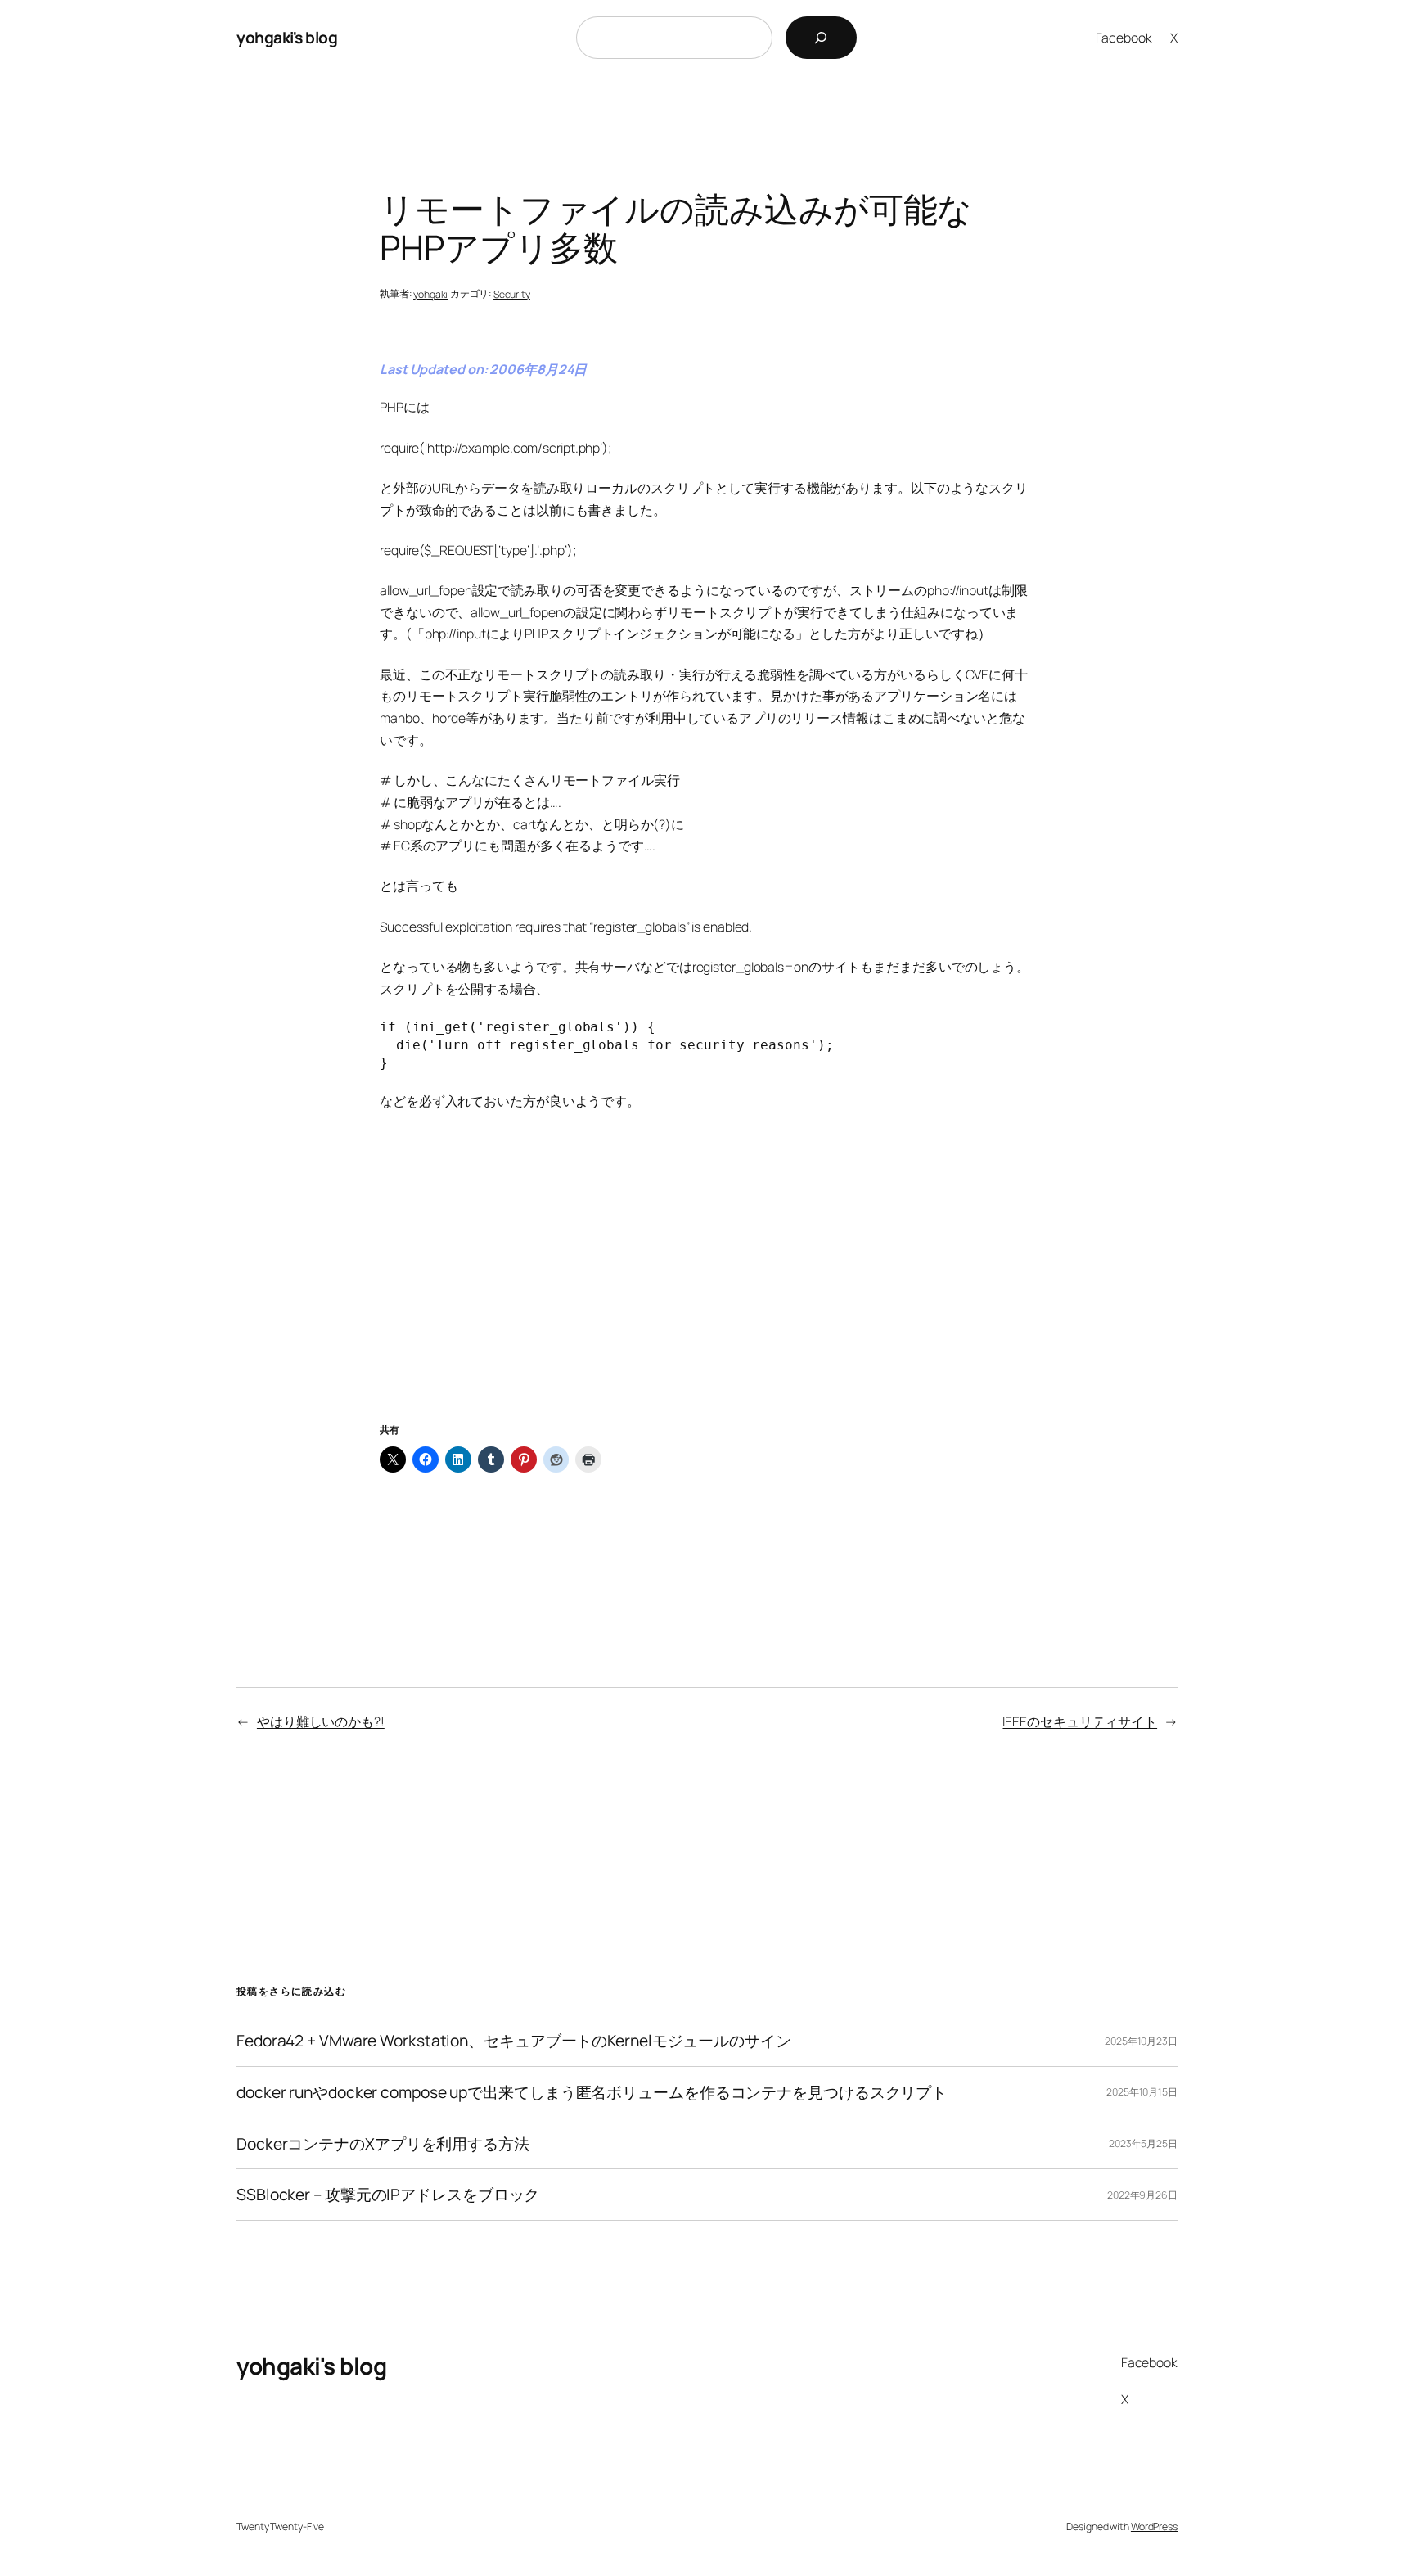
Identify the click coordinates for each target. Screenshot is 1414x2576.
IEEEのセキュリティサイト (1080, 1721)
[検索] (821, 38)
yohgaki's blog (287, 37)
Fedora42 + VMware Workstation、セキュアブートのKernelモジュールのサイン (514, 2041)
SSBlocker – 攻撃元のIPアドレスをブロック (388, 2195)
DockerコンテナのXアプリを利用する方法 (383, 2144)
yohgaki (430, 294)
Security (512, 294)
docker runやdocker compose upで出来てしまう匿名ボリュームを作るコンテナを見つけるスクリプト (592, 2092)
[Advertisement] (707, 1287)
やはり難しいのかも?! (321, 1721)
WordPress (1154, 2526)
